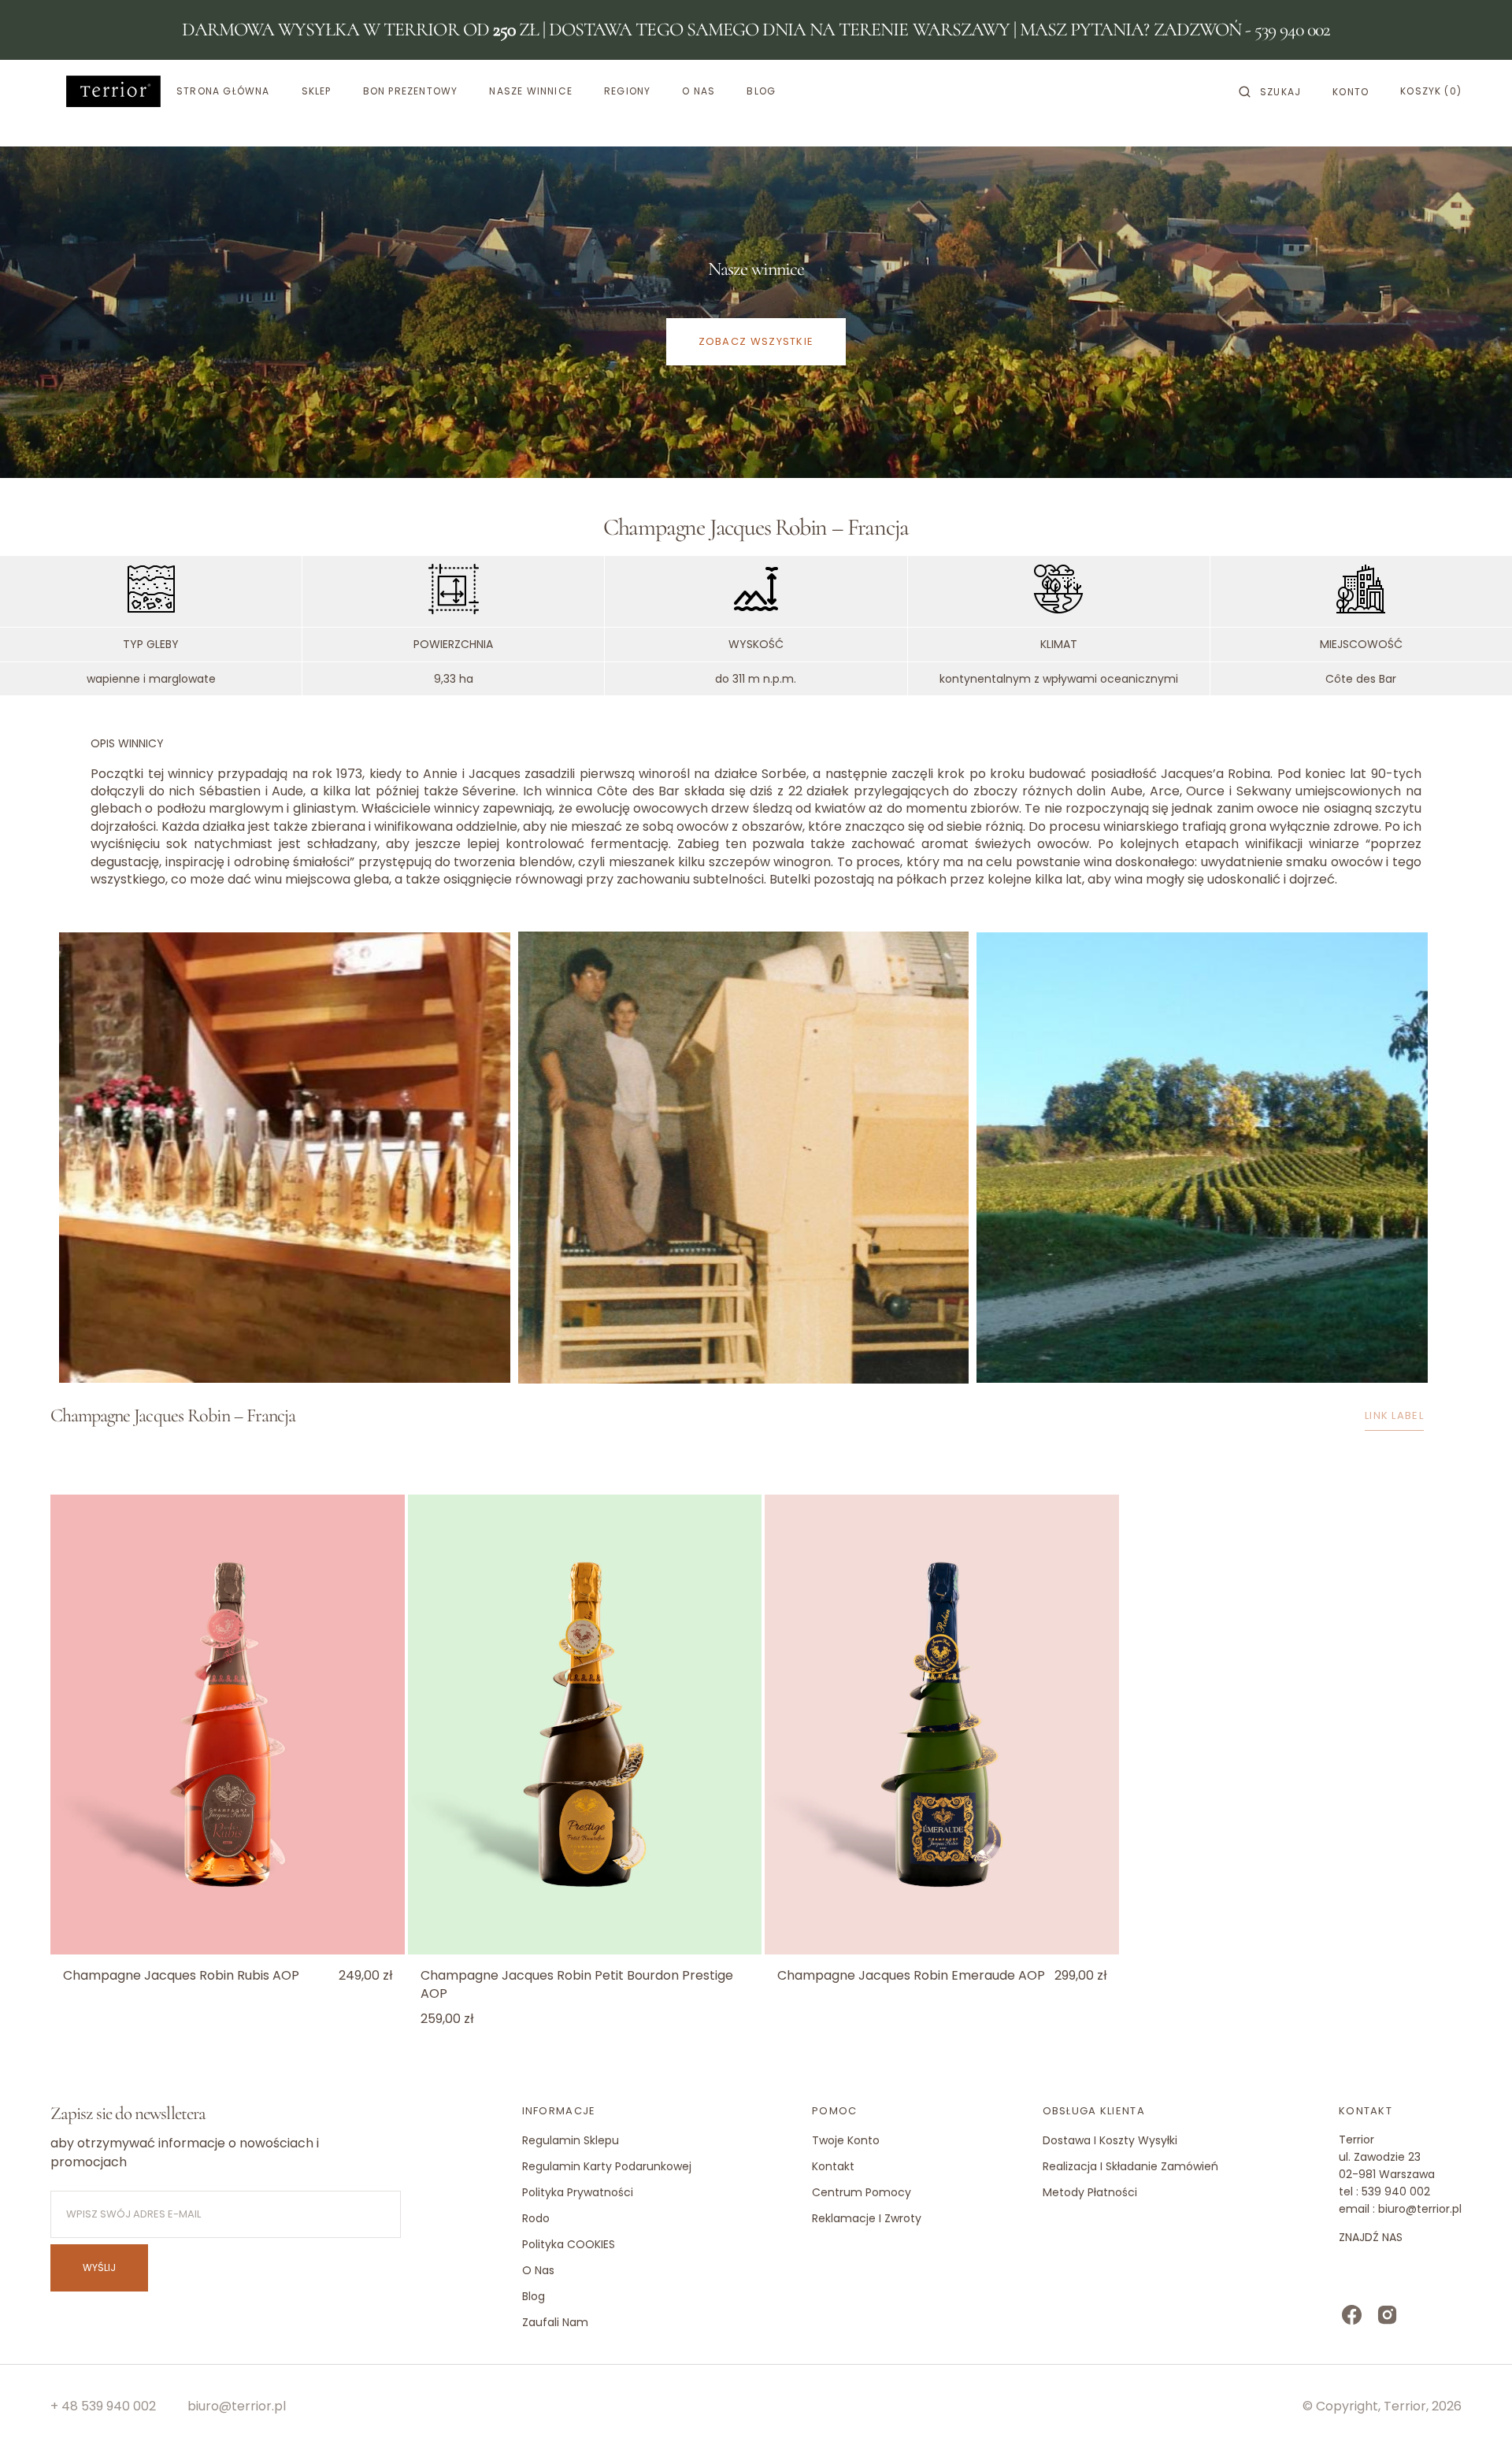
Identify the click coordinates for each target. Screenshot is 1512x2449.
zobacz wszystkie (756, 341)
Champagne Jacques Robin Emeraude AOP (911, 1976)
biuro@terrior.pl (237, 2406)
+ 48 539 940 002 (103, 2406)
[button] (1270, 91)
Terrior (1405, 2406)
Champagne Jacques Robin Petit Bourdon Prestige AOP (577, 1984)
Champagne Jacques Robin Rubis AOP (181, 1976)
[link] (228, 1725)
